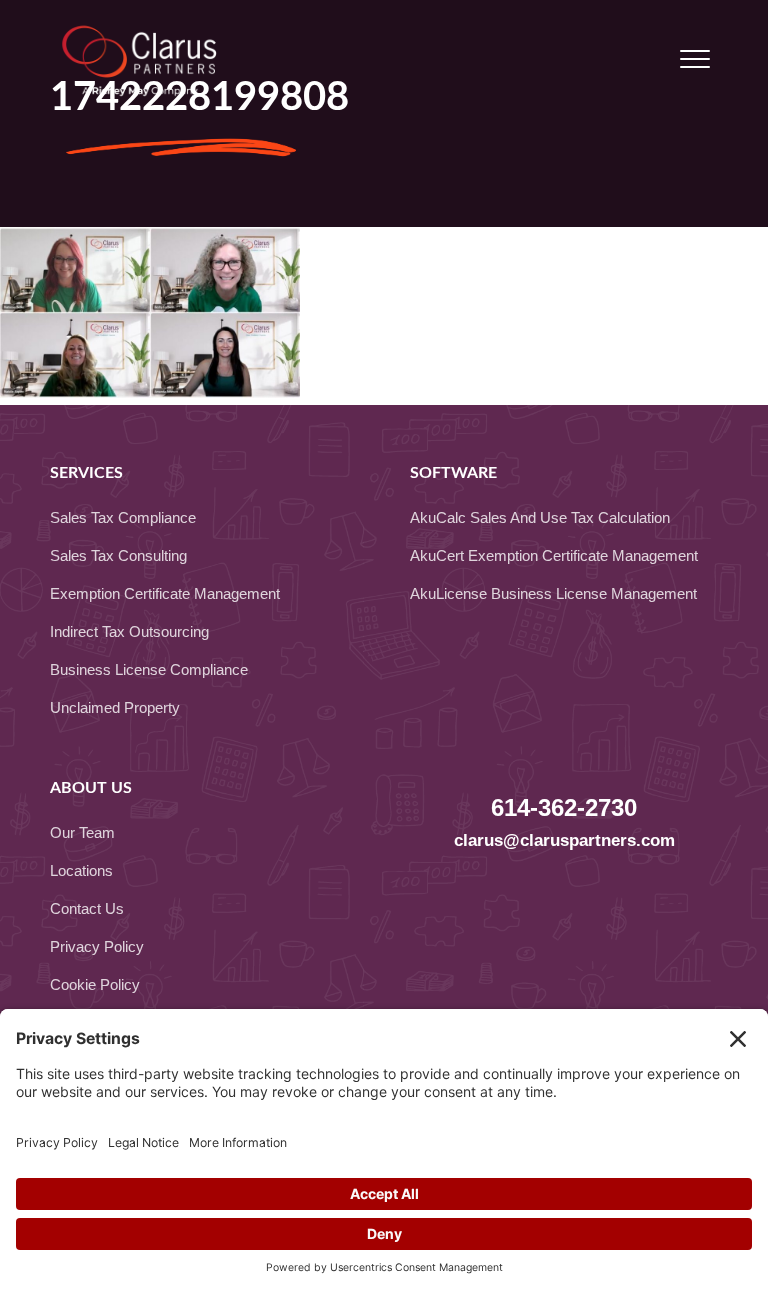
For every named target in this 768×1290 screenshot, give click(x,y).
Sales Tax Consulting (118, 555)
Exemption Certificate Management (165, 593)
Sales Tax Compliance (123, 517)
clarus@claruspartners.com (564, 840)
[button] (695, 60)
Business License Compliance (149, 669)
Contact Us (87, 908)
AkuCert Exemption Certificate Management (554, 555)
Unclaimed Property (115, 707)
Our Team (82, 832)
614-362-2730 (564, 807)
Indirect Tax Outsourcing (129, 631)
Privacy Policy (97, 946)
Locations (81, 870)
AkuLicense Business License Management (553, 593)
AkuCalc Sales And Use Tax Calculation (540, 517)
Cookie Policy (95, 984)
